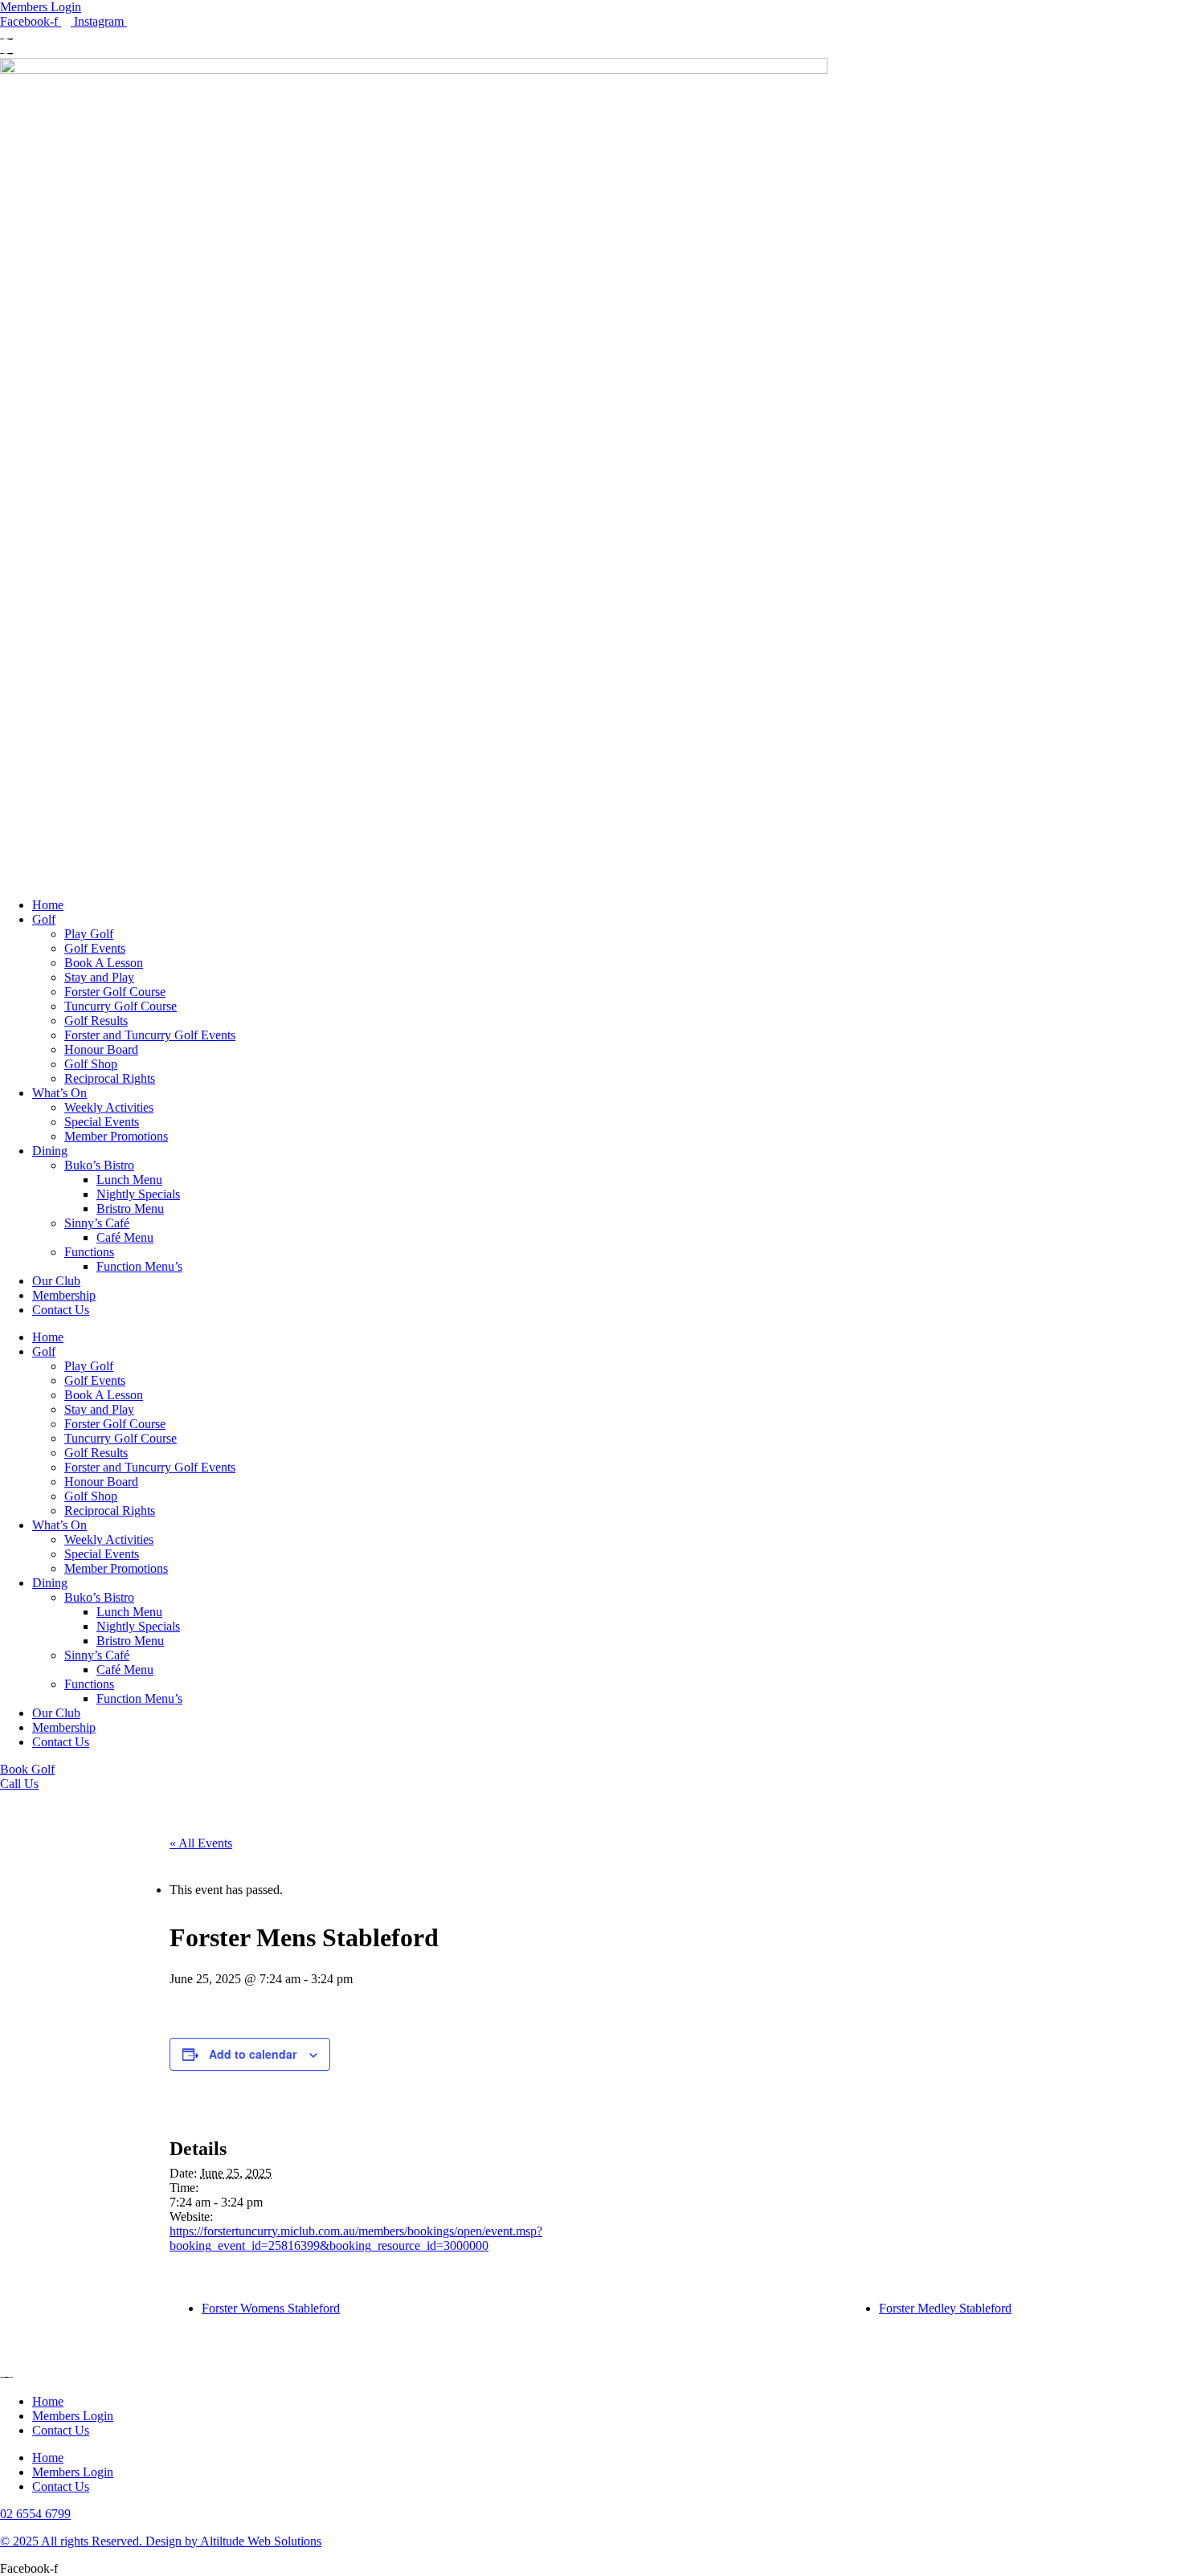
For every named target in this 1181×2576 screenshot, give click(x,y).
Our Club (56, 1281)
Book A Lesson (104, 963)
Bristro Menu (130, 1208)
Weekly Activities (109, 1107)
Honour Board (101, 1049)
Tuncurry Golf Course (121, 1006)
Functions (89, 1252)
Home (48, 905)
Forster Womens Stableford (271, 2308)
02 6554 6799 (35, 2514)
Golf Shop (91, 1064)
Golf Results (96, 1021)
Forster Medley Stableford (945, 2308)
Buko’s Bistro (99, 1165)
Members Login (73, 2416)
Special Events (102, 1122)
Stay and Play (99, 977)
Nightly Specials (138, 1194)
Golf (44, 919)
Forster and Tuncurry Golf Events (150, 1035)
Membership (64, 1295)
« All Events (201, 1843)
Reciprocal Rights (110, 1078)
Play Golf (89, 934)
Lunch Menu (129, 1180)
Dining (50, 1151)
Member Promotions (116, 1136)
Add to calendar (253, 2054)
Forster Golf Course (115, 992)
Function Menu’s (139, 1266)
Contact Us (61, 1310)
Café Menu (125, 1237)
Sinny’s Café (97, 1223)
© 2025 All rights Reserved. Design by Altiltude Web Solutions (161, 2541)
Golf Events (95, 948)
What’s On (59, 1093)
